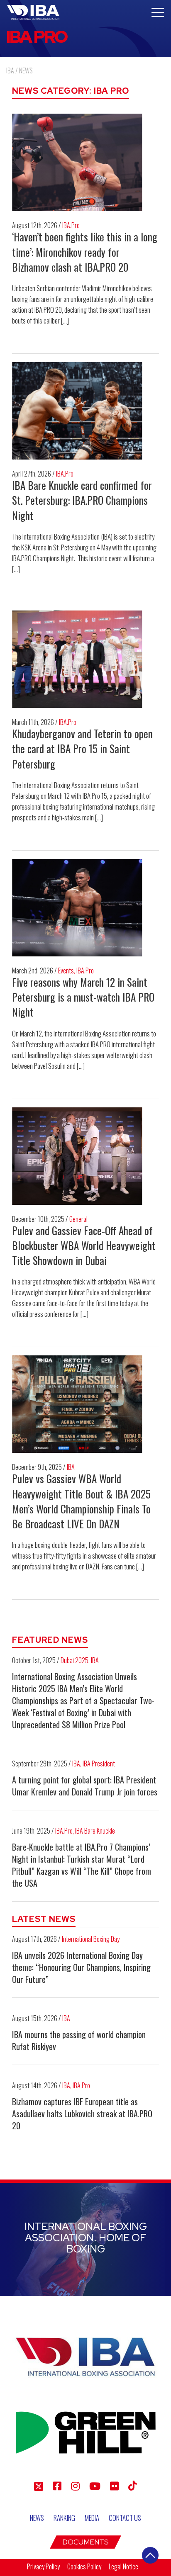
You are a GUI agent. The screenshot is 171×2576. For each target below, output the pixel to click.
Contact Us (125, 2518)
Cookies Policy (84, 2566)
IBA (71, 1467)
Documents (85, 2542)
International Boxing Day (91, 1939)
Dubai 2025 (75, 1660)
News (37, 2518)
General (78, 1219)
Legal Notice (123, 2566)
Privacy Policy (43, 2566)
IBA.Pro (71, 225)
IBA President (99, 1764)
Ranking (64, 2518)
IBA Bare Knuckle (95, 1831)
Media (92, 2518)
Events (66, 971)
